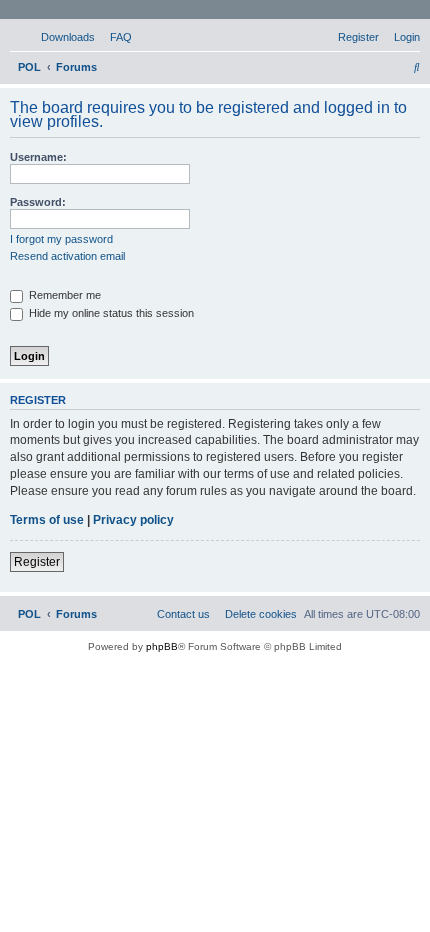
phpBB (162, 646)
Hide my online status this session (110, 313)
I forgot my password (61, 239)
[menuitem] (59, 37)
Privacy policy (133, 520)
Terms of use (47, 520)
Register (37, 562)
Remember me (63, 295)
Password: (38, 202)
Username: (38, 157)
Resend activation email (67, 256)
